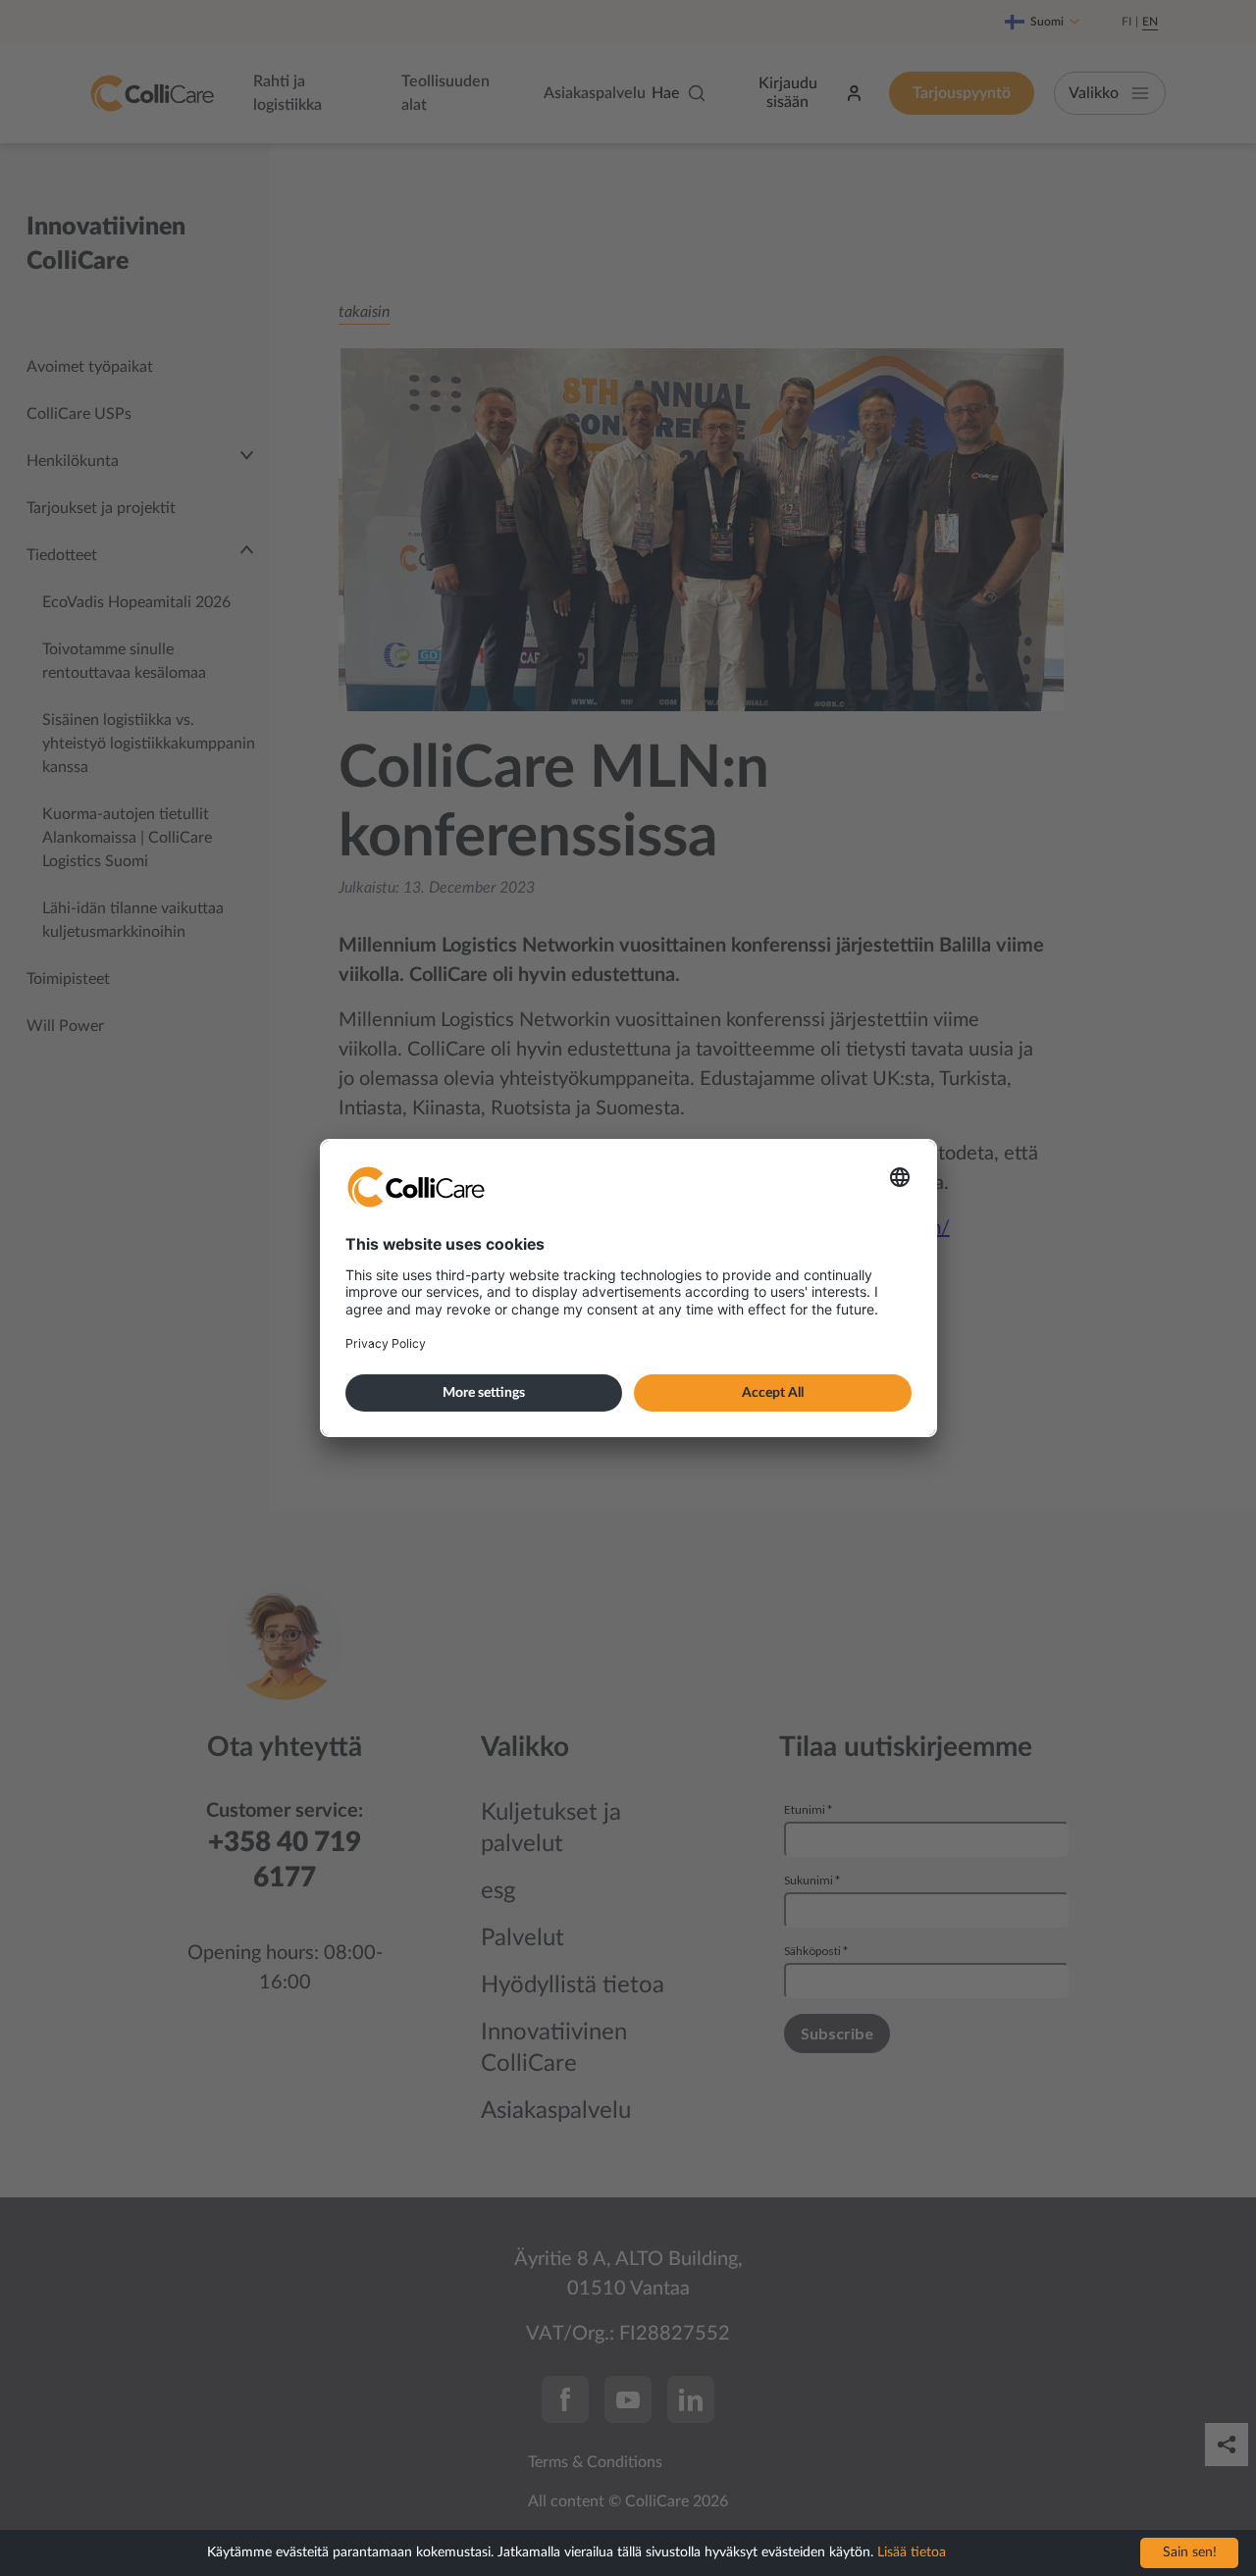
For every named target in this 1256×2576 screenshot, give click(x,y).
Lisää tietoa (912, 2552)
